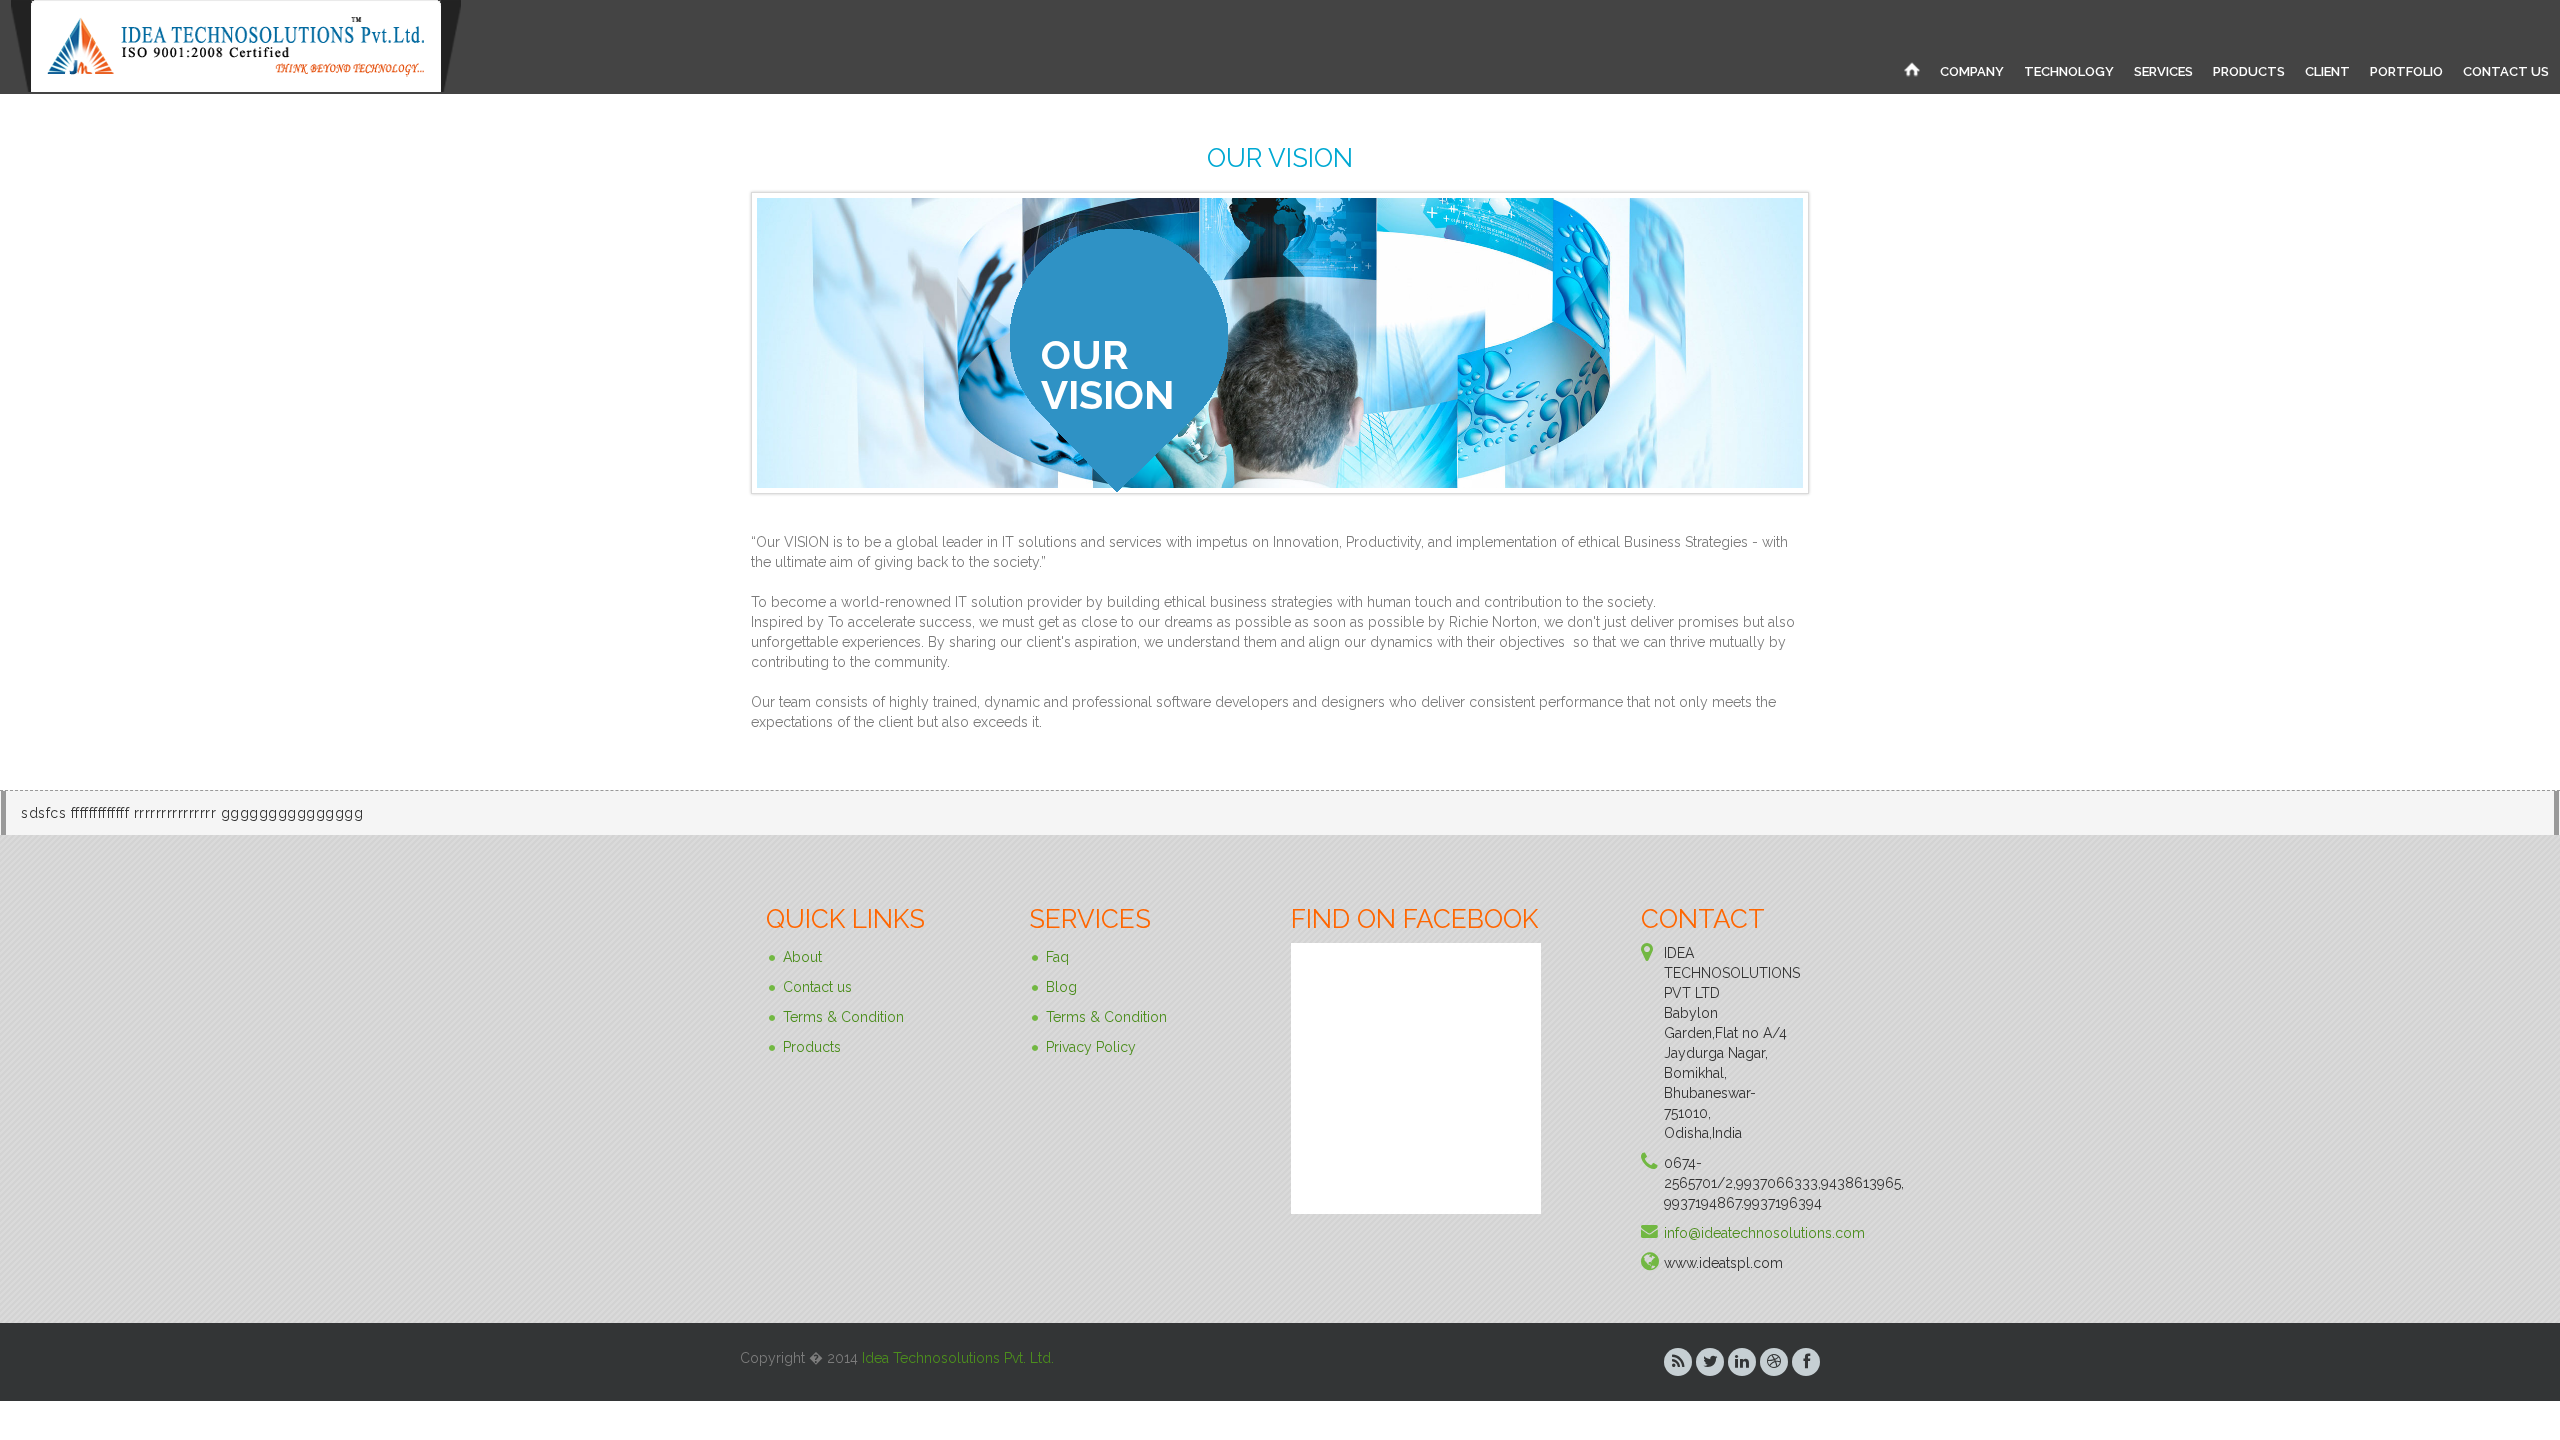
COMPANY (1972, 71)
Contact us (817, 987)
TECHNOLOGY (2069, 71)
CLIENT (2327, 71)
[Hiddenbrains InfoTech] (1912, 69)
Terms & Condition (843, 1017)
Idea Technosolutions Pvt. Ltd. (958, 1358)
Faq (1057, 957)
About (802, 957)
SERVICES (2163, 71)
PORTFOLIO (2406, 71)
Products (812, 1047)
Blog (1061, 987)
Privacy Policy (1091, 1047)
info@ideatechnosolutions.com (1764, 1233)
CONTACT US (2506, 71)
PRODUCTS (2249, 71)
